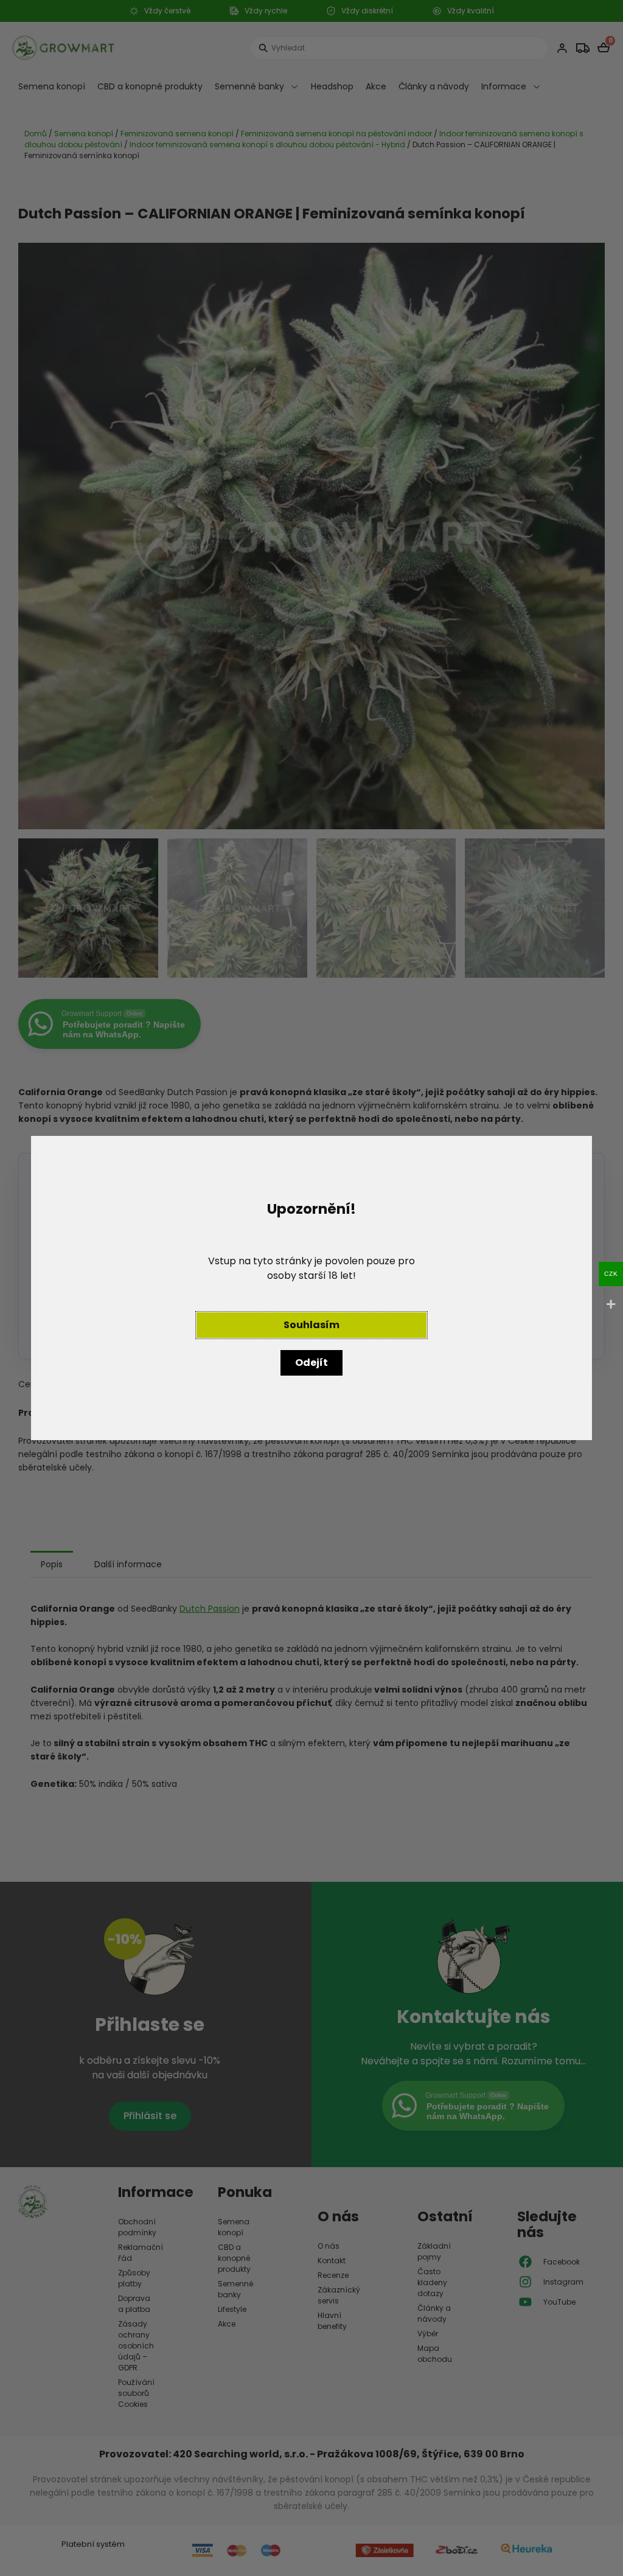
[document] (311, 1288)
